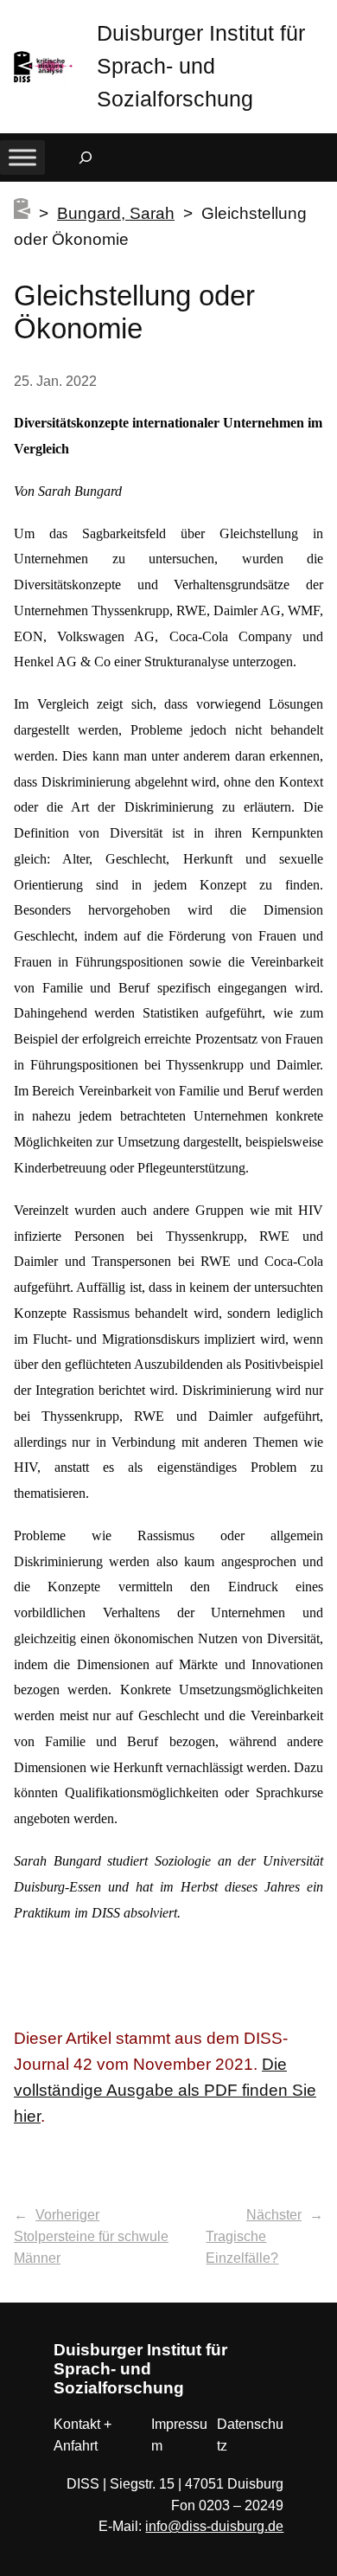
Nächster (274, 2215)
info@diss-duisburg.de (214, 2526)
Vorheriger (67, 2215)
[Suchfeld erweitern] (86, 157)
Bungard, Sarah (116, 213)
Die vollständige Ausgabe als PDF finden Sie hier (165, 2090)
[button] (324, 17)
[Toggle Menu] (22, 158)
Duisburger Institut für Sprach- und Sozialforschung (201, 66)
